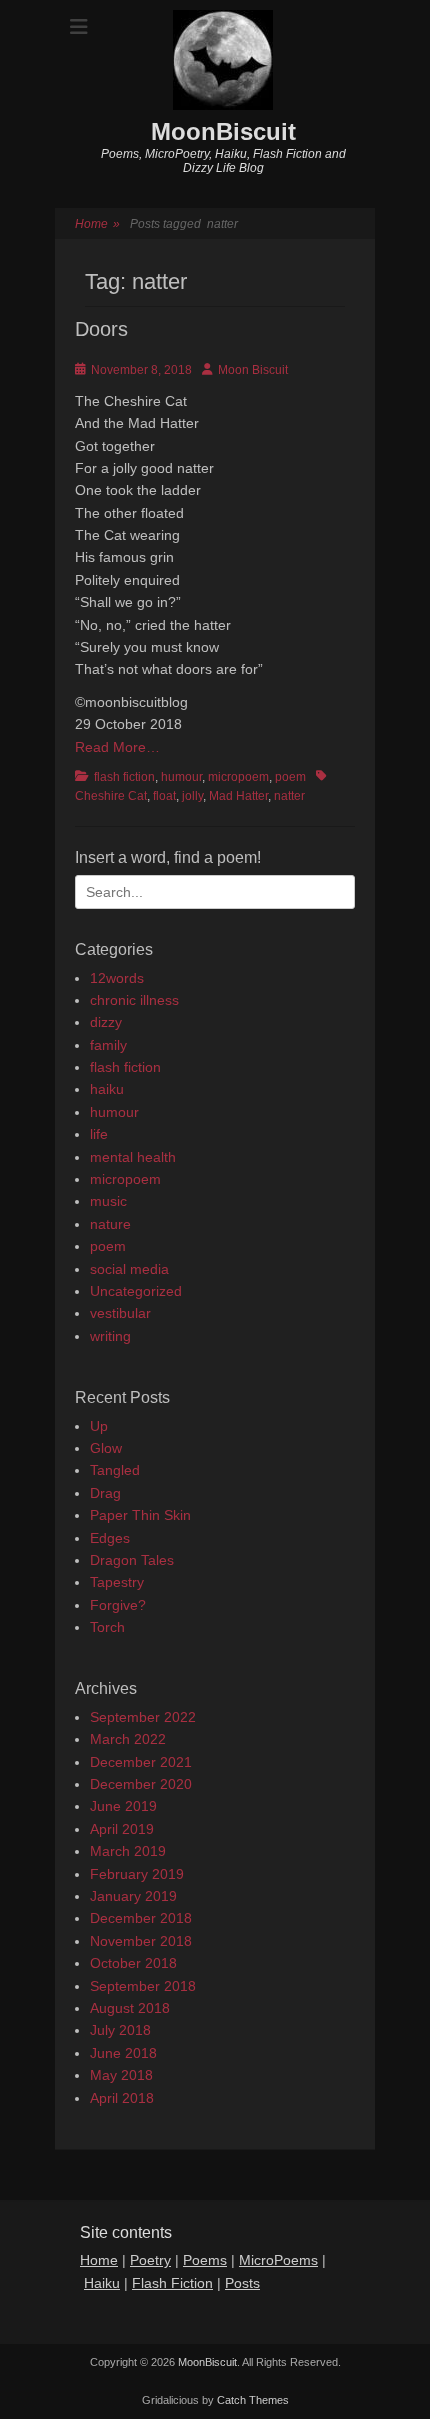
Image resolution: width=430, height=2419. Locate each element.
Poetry (150, 2260)
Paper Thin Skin (140, 1515)
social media (129, 1269)
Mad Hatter (238, 796)
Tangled (115, 1470)
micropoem (238, 777)
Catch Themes (253, 2400)
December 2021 (141, 1762)
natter (289, 796)
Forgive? (118, 1605)
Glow (106, 1448)
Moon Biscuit (253, 370)
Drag (105, 1493)
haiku (107, 1089)
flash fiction (124, 777)
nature (110, 1224)
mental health (133, 1157)
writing (110, 1336)
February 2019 (137, 1874)
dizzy (106, 1022)
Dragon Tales (132, 1560)
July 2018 (120, 2030)
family (108, 1045)
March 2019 (128, 1851)
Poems (205, 2260)
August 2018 (130, 2008)
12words (117, 978)
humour (181, 777)
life (99, 1134)
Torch (107, 1627)
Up (99, 1426)
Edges (110, 1538)
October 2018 (133, 1963)
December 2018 (141, 1918)
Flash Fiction (172, 2283)
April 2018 (122, 2098)
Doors (101, 329)
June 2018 (123, 2053)
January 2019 (133, 1896)
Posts (242, 2283)
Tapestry (117, 1582)
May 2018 (121, 2075)
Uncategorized (136, 1291)
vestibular (120, 1313)
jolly (192, 796)
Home (97, 224)
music (108, 1201)
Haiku (102, 2283)
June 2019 (123, 1806)
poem (290, 777)
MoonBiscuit (223, 131)
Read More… (117, 747)
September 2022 (143, 1717)
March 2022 (128, 1739)
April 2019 (122, 1829)
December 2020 (141, 1784)
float (164, 796)
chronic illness (134, 1000)
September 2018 (143, 1986)
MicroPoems (278, 2260)
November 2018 (141, 1941)
